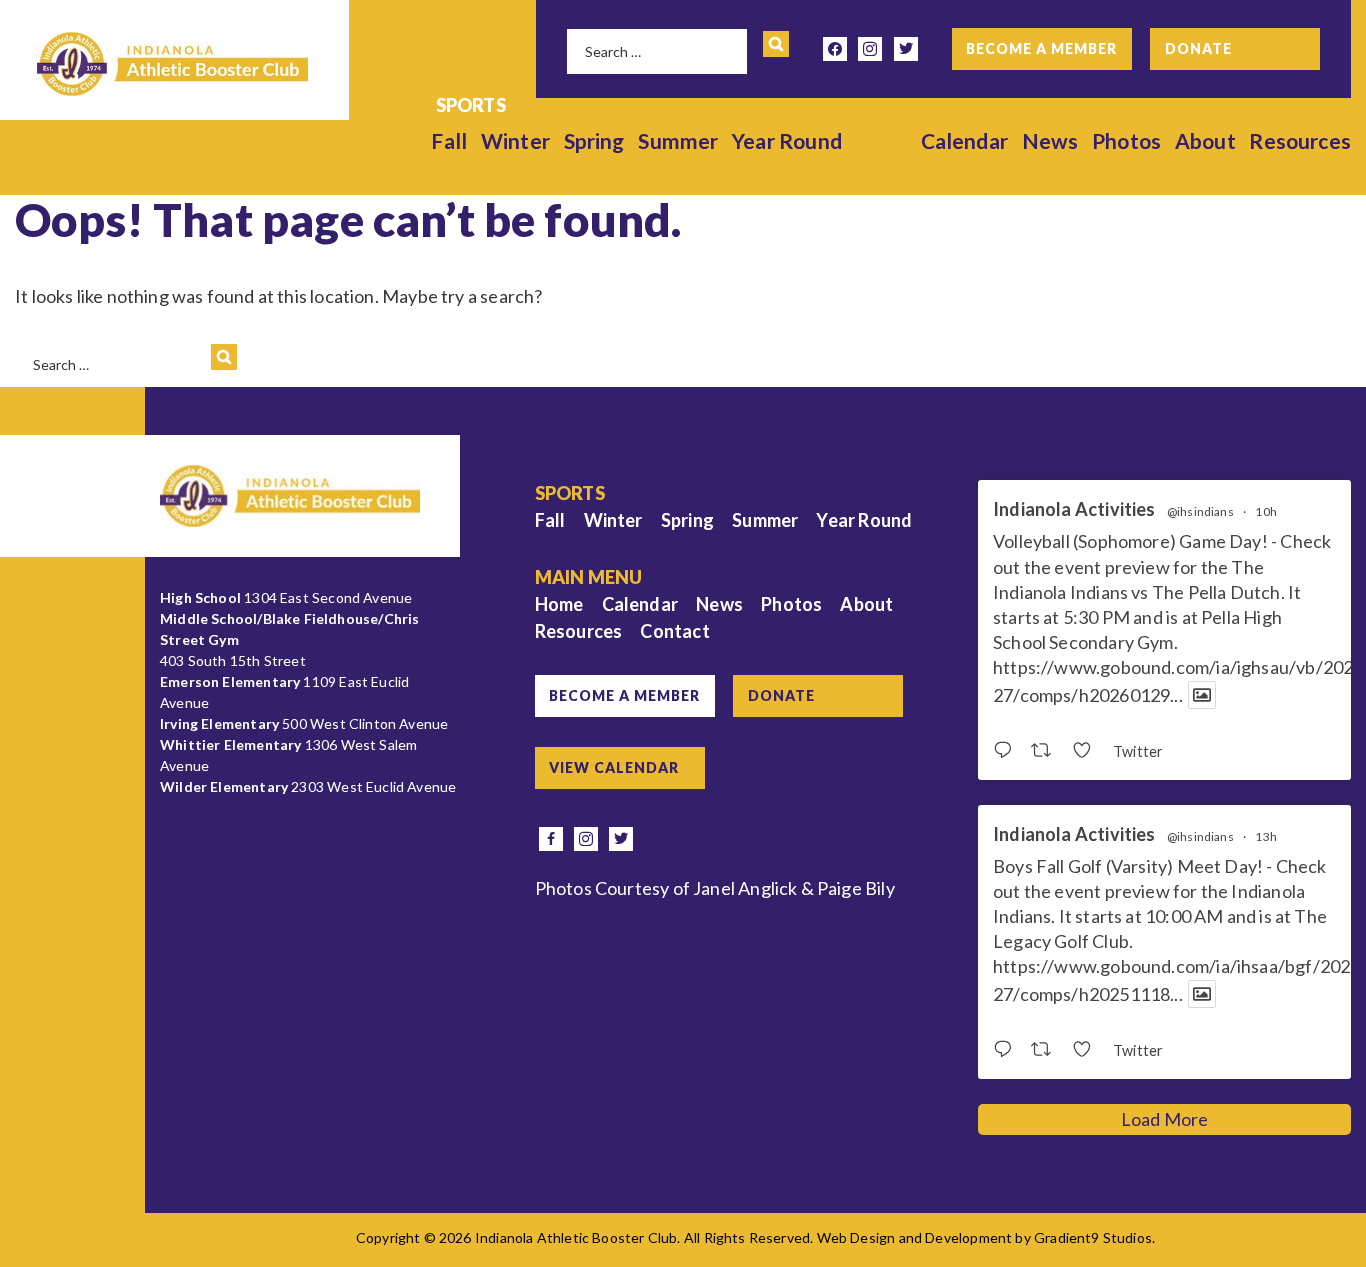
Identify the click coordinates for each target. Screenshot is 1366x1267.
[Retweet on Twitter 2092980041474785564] (1046, 1050)
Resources (1300, 140)
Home (559, 604)
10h (1266, 511)
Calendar (964, 140)
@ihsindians (1200, 512)
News (1050, 140)
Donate (1198, 48)
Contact (674, 631)
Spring (594, 140)
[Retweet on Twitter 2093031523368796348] (1046, 751)
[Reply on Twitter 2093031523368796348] (1007, 751)
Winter (515, 140)
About (1205, 140)
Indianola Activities (1074, 509)
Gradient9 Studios (1093, 1237)
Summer (678, 140)
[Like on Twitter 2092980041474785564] (1087, 1050)
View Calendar (614, 767)
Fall (449, 140)
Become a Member (1041, 48)
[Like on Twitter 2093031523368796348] (1087, 751)
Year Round (787, 140)
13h (1266, 836)
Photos (1126, 140)
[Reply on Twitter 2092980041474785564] (1007, 1050)
